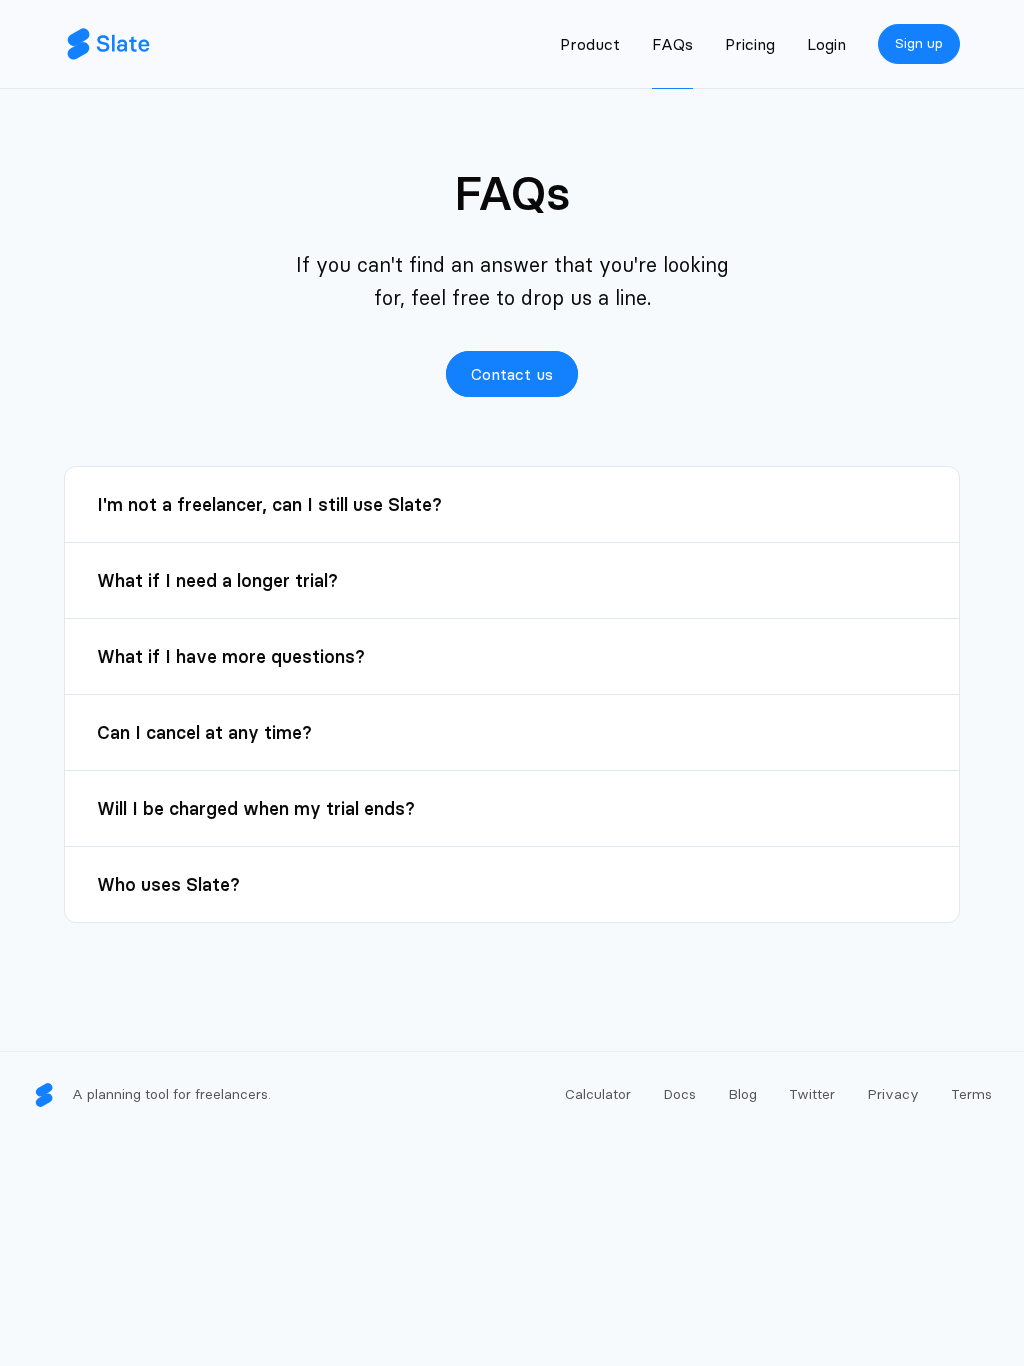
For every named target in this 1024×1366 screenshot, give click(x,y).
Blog (742, 1094)
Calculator (598, 1094)
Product (590, 44)
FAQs (672, 44)
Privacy (893, 1094)
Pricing (750, 44)
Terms (971, 1094)
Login (826, 44)
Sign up (919, 43)
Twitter (812, 1094)
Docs (679, 1094)
